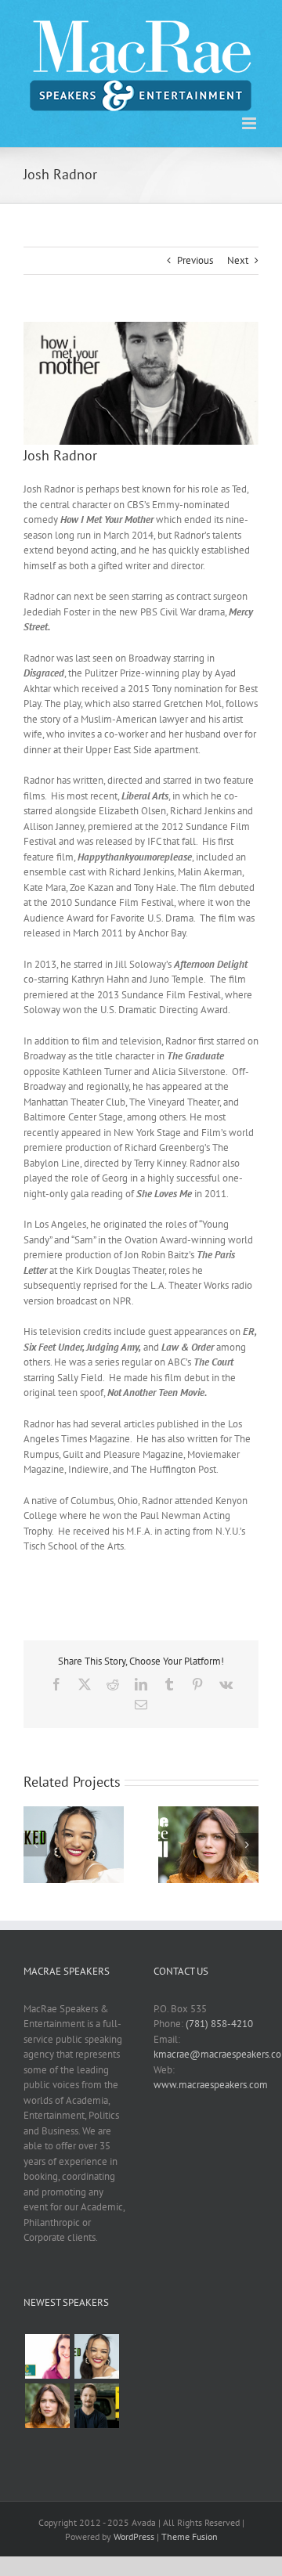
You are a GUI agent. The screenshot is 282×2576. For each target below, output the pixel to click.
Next (238, 260)
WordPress (134, 2536)
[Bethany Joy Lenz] (47, 2406)
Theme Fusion (190, 2536)
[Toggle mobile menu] (250, 123)
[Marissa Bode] (96, 2356)
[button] (35, 1845)
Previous (195, 260)
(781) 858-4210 (219, 2024)
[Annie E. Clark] (47, 2356)
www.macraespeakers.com (211, 2085)
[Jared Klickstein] (96, 2406)
